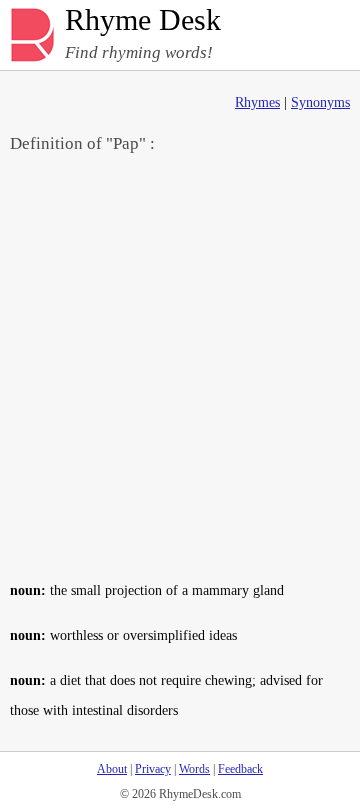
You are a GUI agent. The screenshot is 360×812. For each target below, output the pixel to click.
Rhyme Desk (143, 20)
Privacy (153, 769)
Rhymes (257, 102)
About (112, 769)
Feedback (240, 769)
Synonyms (320, 102)
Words (194, 769)
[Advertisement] (180, 366)
